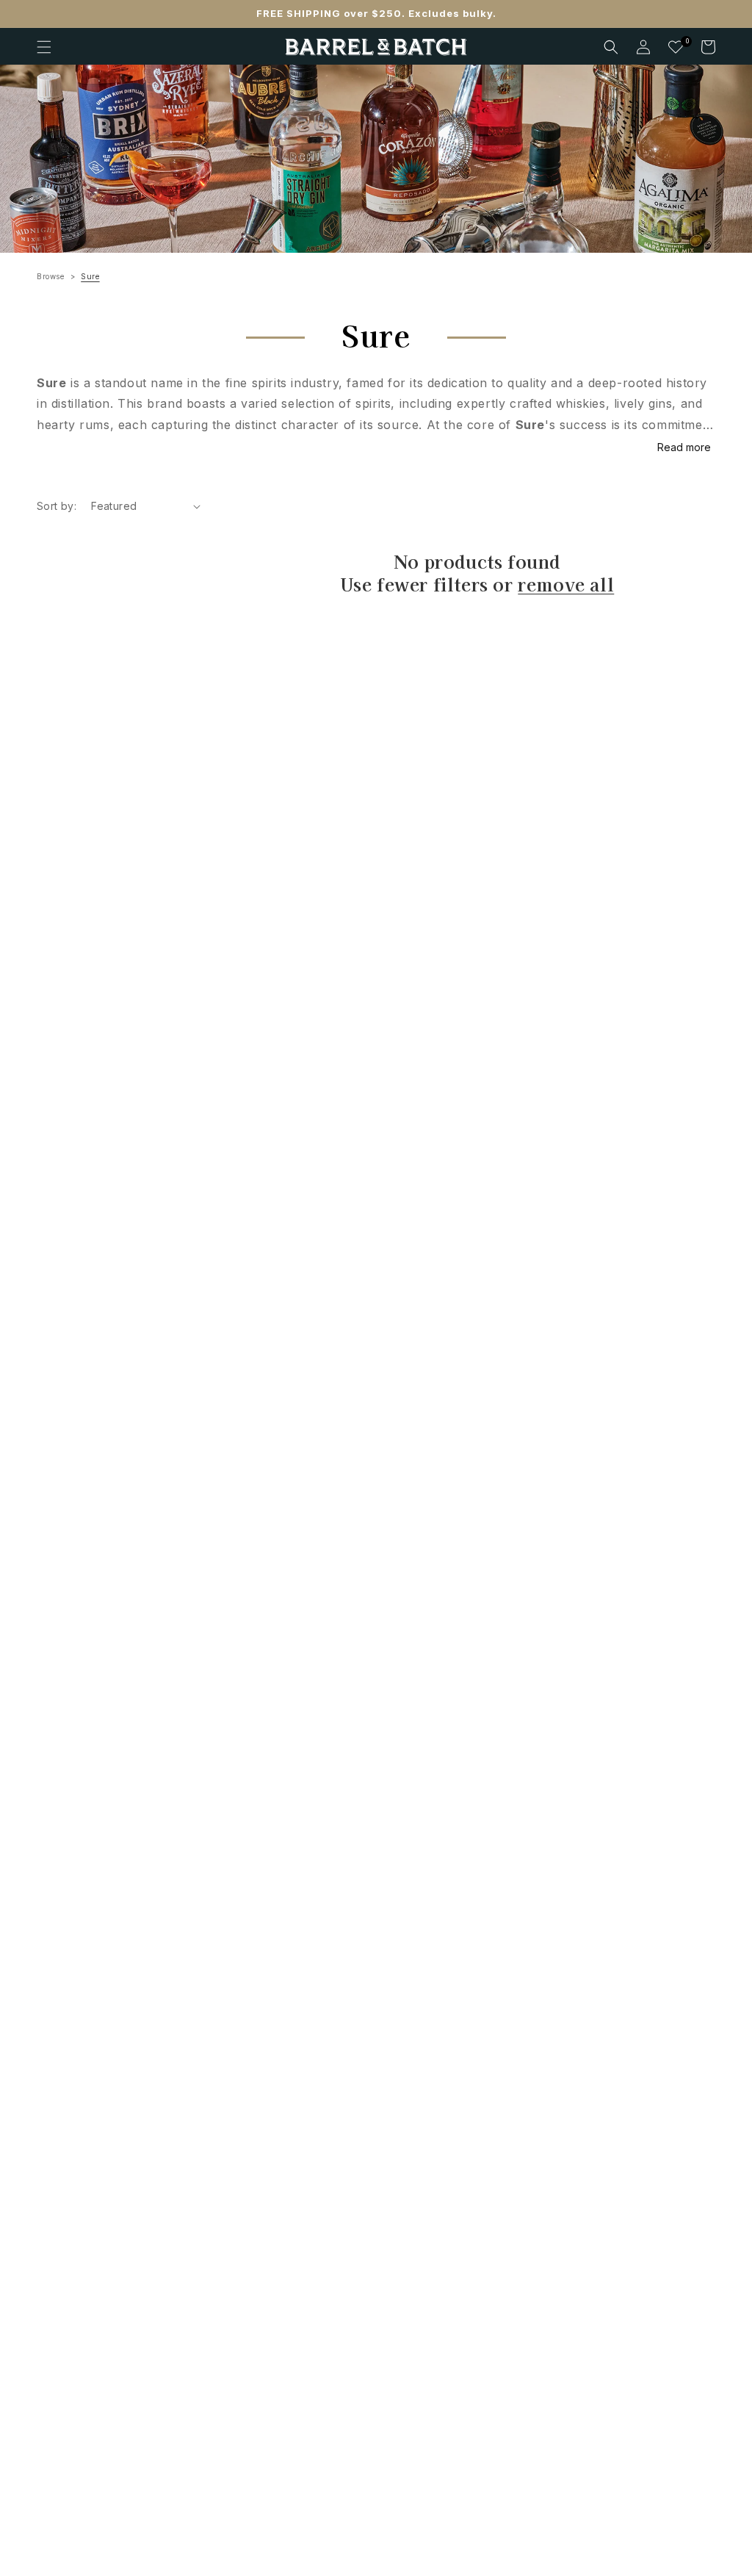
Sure (90, 276)
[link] (376, 159)
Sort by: (57, 506)
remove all (566, 584)
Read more (684, 447)
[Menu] (44, 47)
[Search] (611, 47)
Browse (51, 276)
